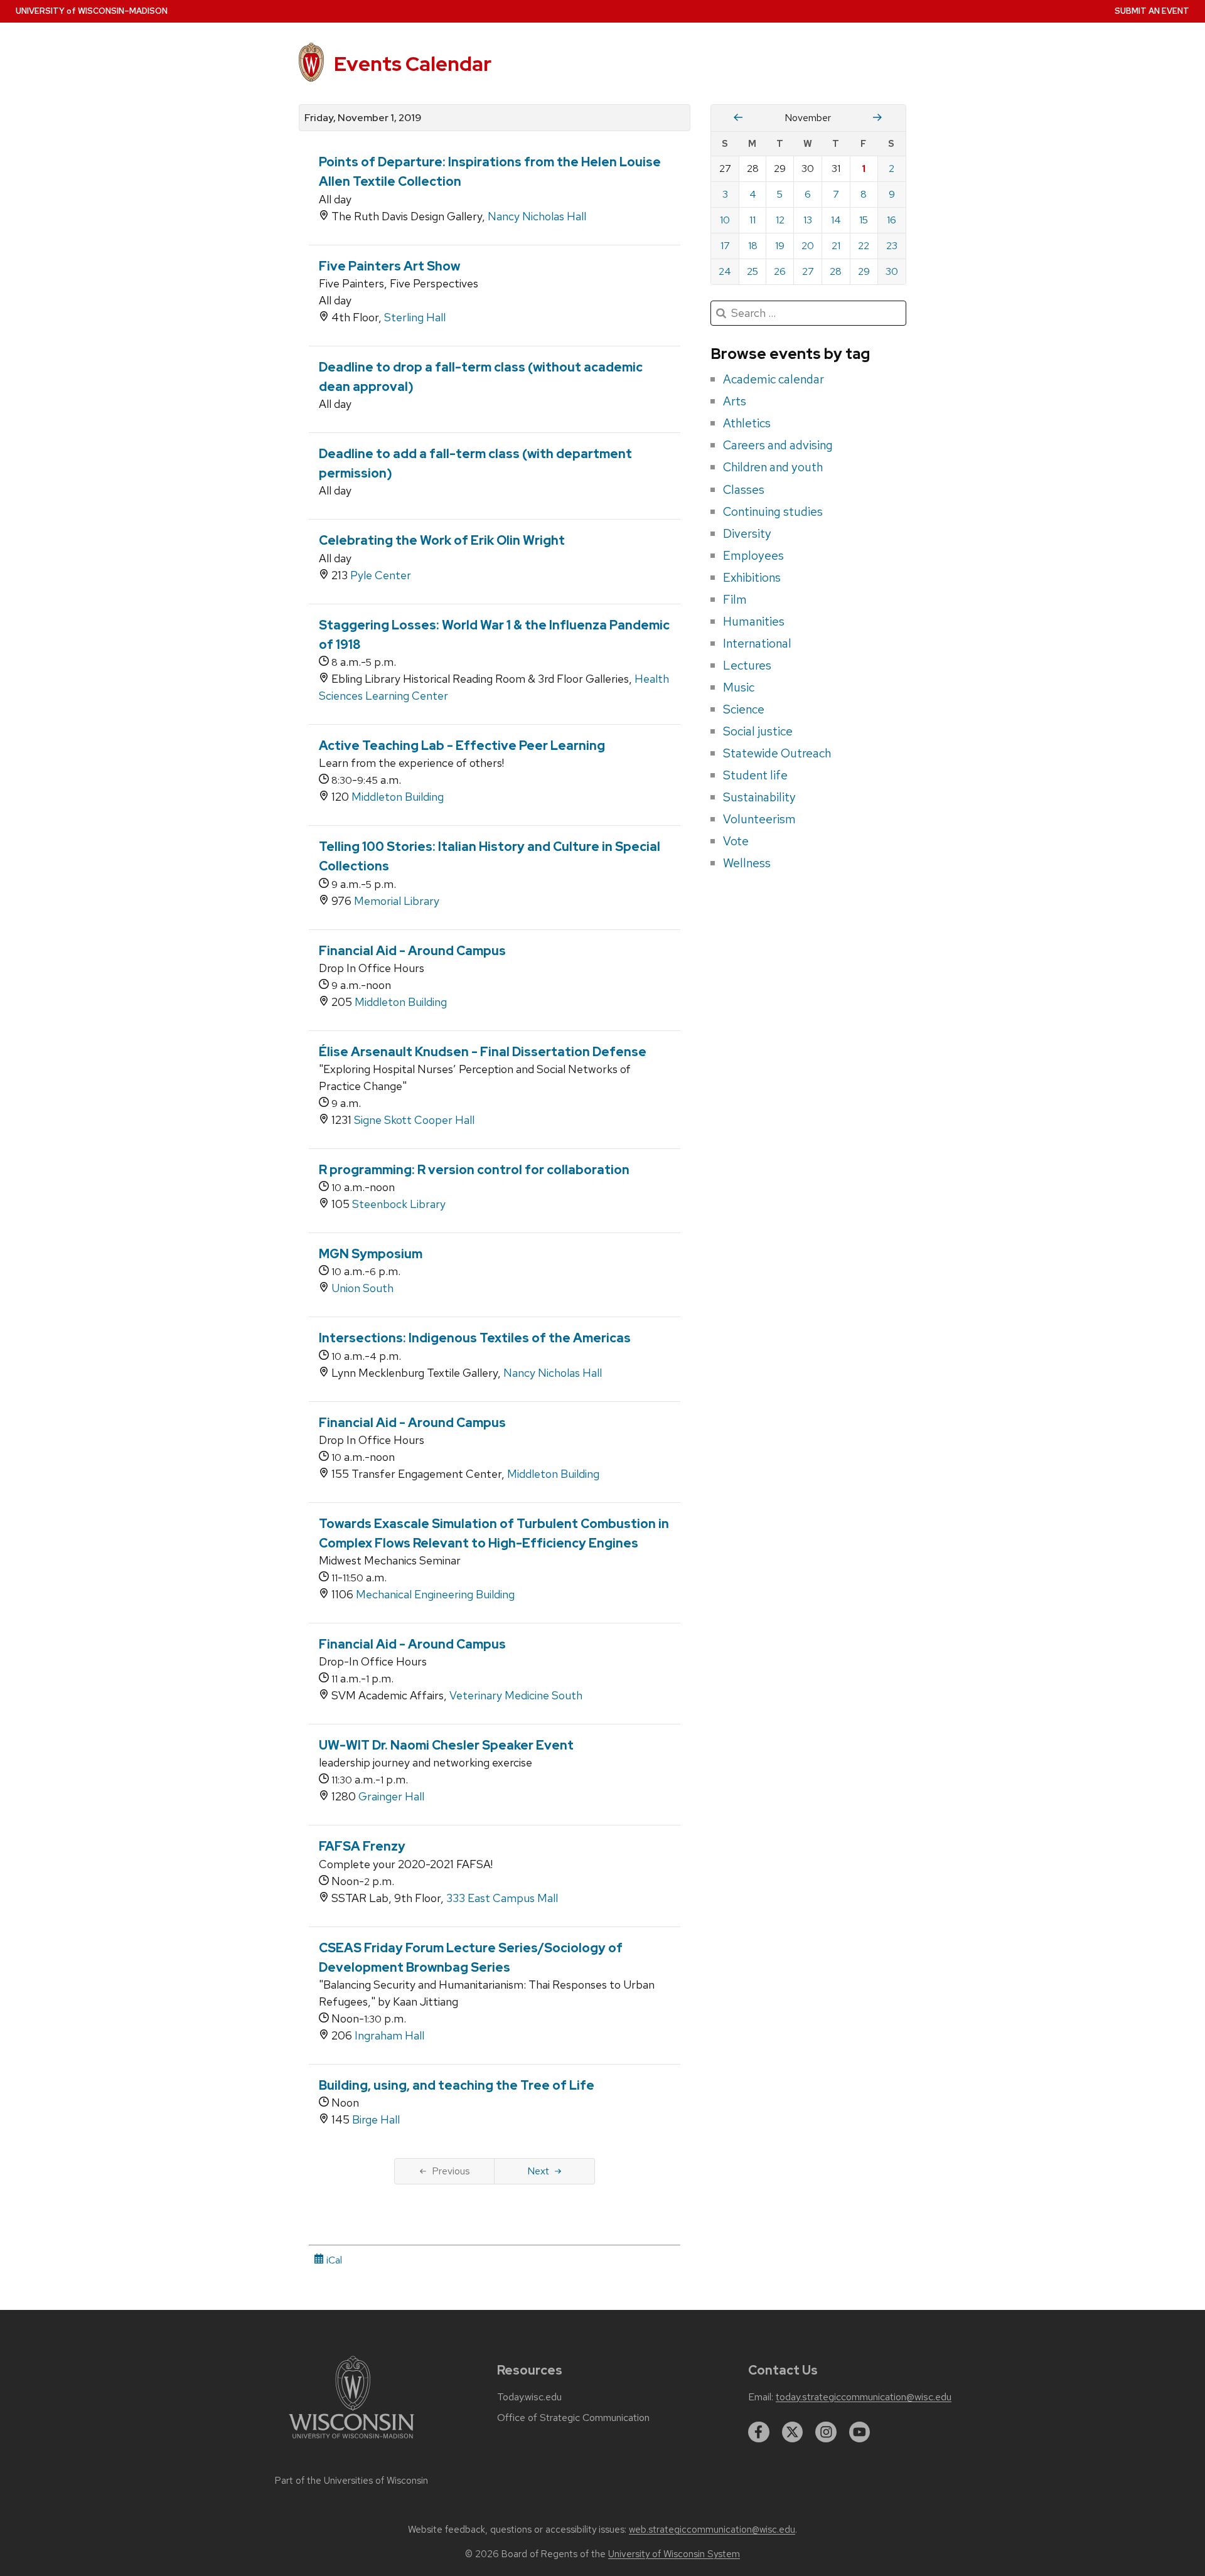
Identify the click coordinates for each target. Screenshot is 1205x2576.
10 (725, 220)
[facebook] (759, 2432)
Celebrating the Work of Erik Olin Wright (442, 540)
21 (836, 246)
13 (808, 220)
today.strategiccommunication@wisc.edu (864, 2397)
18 (753, 246)
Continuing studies (773, 511)
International (757, 643)
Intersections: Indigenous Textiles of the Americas (475, 1338)
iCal (333, 2260)
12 (780, 220)
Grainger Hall (391, 1796)
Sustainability (759, 797)
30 (892, 271)
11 (752, 220)
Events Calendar (413, 64)
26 (780, 271)
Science (744, 709)
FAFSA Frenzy (362, 1846)
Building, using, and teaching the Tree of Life (457, 2085)
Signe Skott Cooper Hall (414, 1120)
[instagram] (826, 2432)
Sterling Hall (415, 317)
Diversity (747, 533)
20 (808, 246)
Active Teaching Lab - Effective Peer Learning (462, 746)
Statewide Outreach (777, 753)
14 (836, 220)
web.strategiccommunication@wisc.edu (712, 2530)
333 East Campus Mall (502, 1898)
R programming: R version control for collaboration (474, 1170)
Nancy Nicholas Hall (537, 216)
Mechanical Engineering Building (435, 1594)
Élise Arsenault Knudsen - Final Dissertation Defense (483, 1052)
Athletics (747, 423)
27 (808, 271)
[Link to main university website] (351, 2441)
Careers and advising (778, 445)
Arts (735, 401)
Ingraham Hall (389, 2035)
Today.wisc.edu (529, 2397)
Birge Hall (376, 2119)
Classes (744, 489)
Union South (362, 1288)
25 (752, 271)
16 (892, 220)
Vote (736, 841)
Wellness (747, 863)
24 (725, 271)
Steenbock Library (399, 1204)
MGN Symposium (371, 1254)
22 (864, 246)
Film (735, 599)
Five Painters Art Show (389, 266)
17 (725, 246)
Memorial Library (397, 901)
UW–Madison (92, 11)
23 (892, 246)
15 (864, 220)
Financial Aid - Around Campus (412, 951)
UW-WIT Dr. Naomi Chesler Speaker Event (446, 1745)
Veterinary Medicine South (516, 1695)
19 (780, 246)
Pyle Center (381, 575)
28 (836, 271)
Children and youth (773, 467)
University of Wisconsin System (674, 2554)
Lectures (747, 665)
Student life (755, 775)
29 (864, 271)
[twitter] (793, 2432)
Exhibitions (752, 577)
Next (538, 2171)
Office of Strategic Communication (573, 2418)
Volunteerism (759, 819)
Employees (753, 555)
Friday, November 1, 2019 (363, 118)
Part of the (351, 2481)
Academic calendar (774, 379)
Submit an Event (1152, 11)
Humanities (754, 621)
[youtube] (860, 2432)
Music (739, 687)
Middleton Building (398, 797)
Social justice (758, 731)
